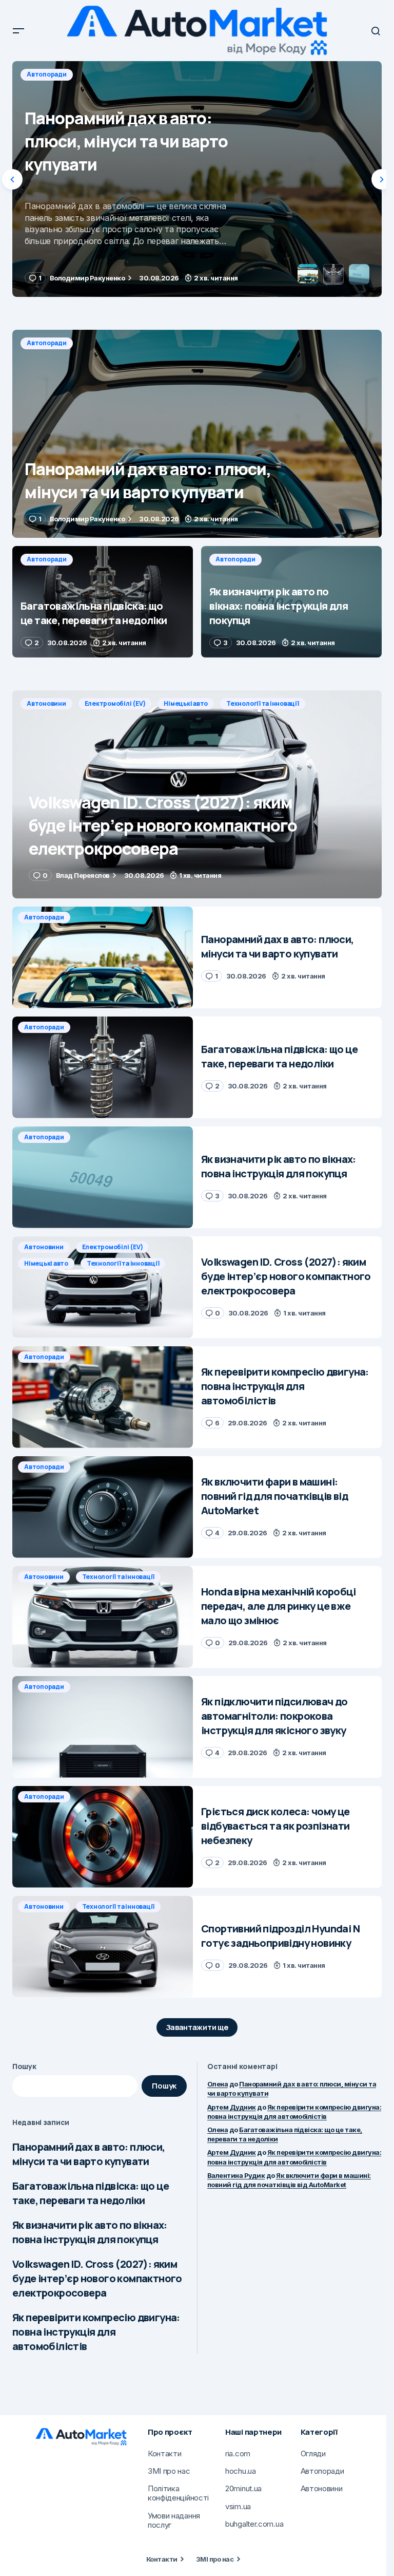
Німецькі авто (186, 703)
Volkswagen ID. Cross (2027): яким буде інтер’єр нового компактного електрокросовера (97, 2278)
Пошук (24, 2066)
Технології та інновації (262, 703)
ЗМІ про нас (215, 2559)
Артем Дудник (232, 2107)
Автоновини (46, 703)
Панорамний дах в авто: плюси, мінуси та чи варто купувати (89, 2154)
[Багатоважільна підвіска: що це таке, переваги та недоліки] (197, 179)
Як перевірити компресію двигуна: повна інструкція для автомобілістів (96, 2332)
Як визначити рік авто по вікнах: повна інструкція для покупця (90, 2232)
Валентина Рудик (236, 2175)
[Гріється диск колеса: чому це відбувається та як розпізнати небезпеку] (103, 1837)
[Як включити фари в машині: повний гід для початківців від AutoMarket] (103, 1507)
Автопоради (47, 74)
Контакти (162, 2559)
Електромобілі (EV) (115, 703)
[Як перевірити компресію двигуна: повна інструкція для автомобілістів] (103, 1397)
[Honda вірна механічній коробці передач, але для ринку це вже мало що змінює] (103, 1617)
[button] (18, 31)
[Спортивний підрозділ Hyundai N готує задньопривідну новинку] (103, 1947)
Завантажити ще (197, 2027)
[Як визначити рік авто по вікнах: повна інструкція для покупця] (291, 602)
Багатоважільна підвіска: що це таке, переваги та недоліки (91, 2193)
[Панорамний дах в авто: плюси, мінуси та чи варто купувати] (197, 434)
